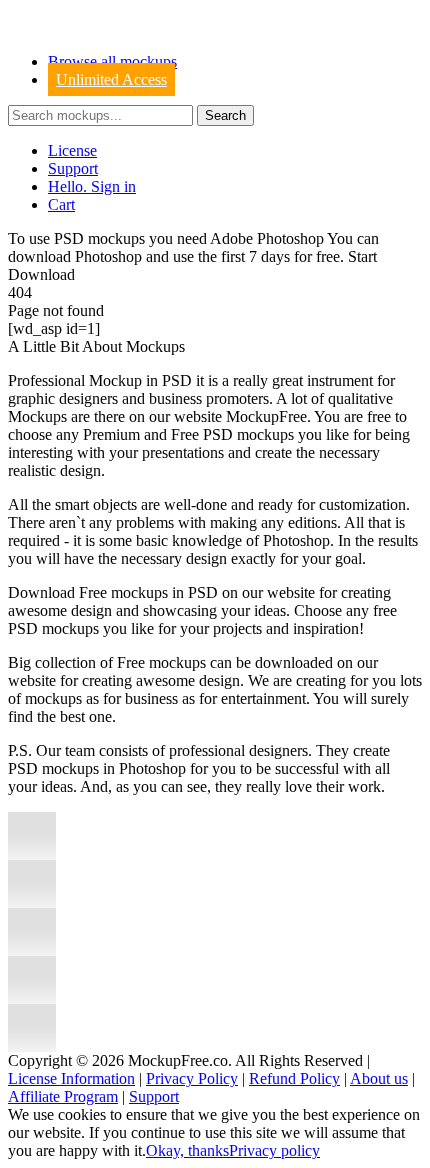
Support (73, 168)
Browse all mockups (112, 61)
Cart (61, 204)
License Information (71, 1078)
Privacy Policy (192, 1078)
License (72, 150)
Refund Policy (294, 1078)
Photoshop (108, 256)
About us (379, 1078)
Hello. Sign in (92, 186)
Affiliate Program (63, 1096)
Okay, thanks (187, 1150)
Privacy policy (274, 1150)
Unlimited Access (111, 79)
